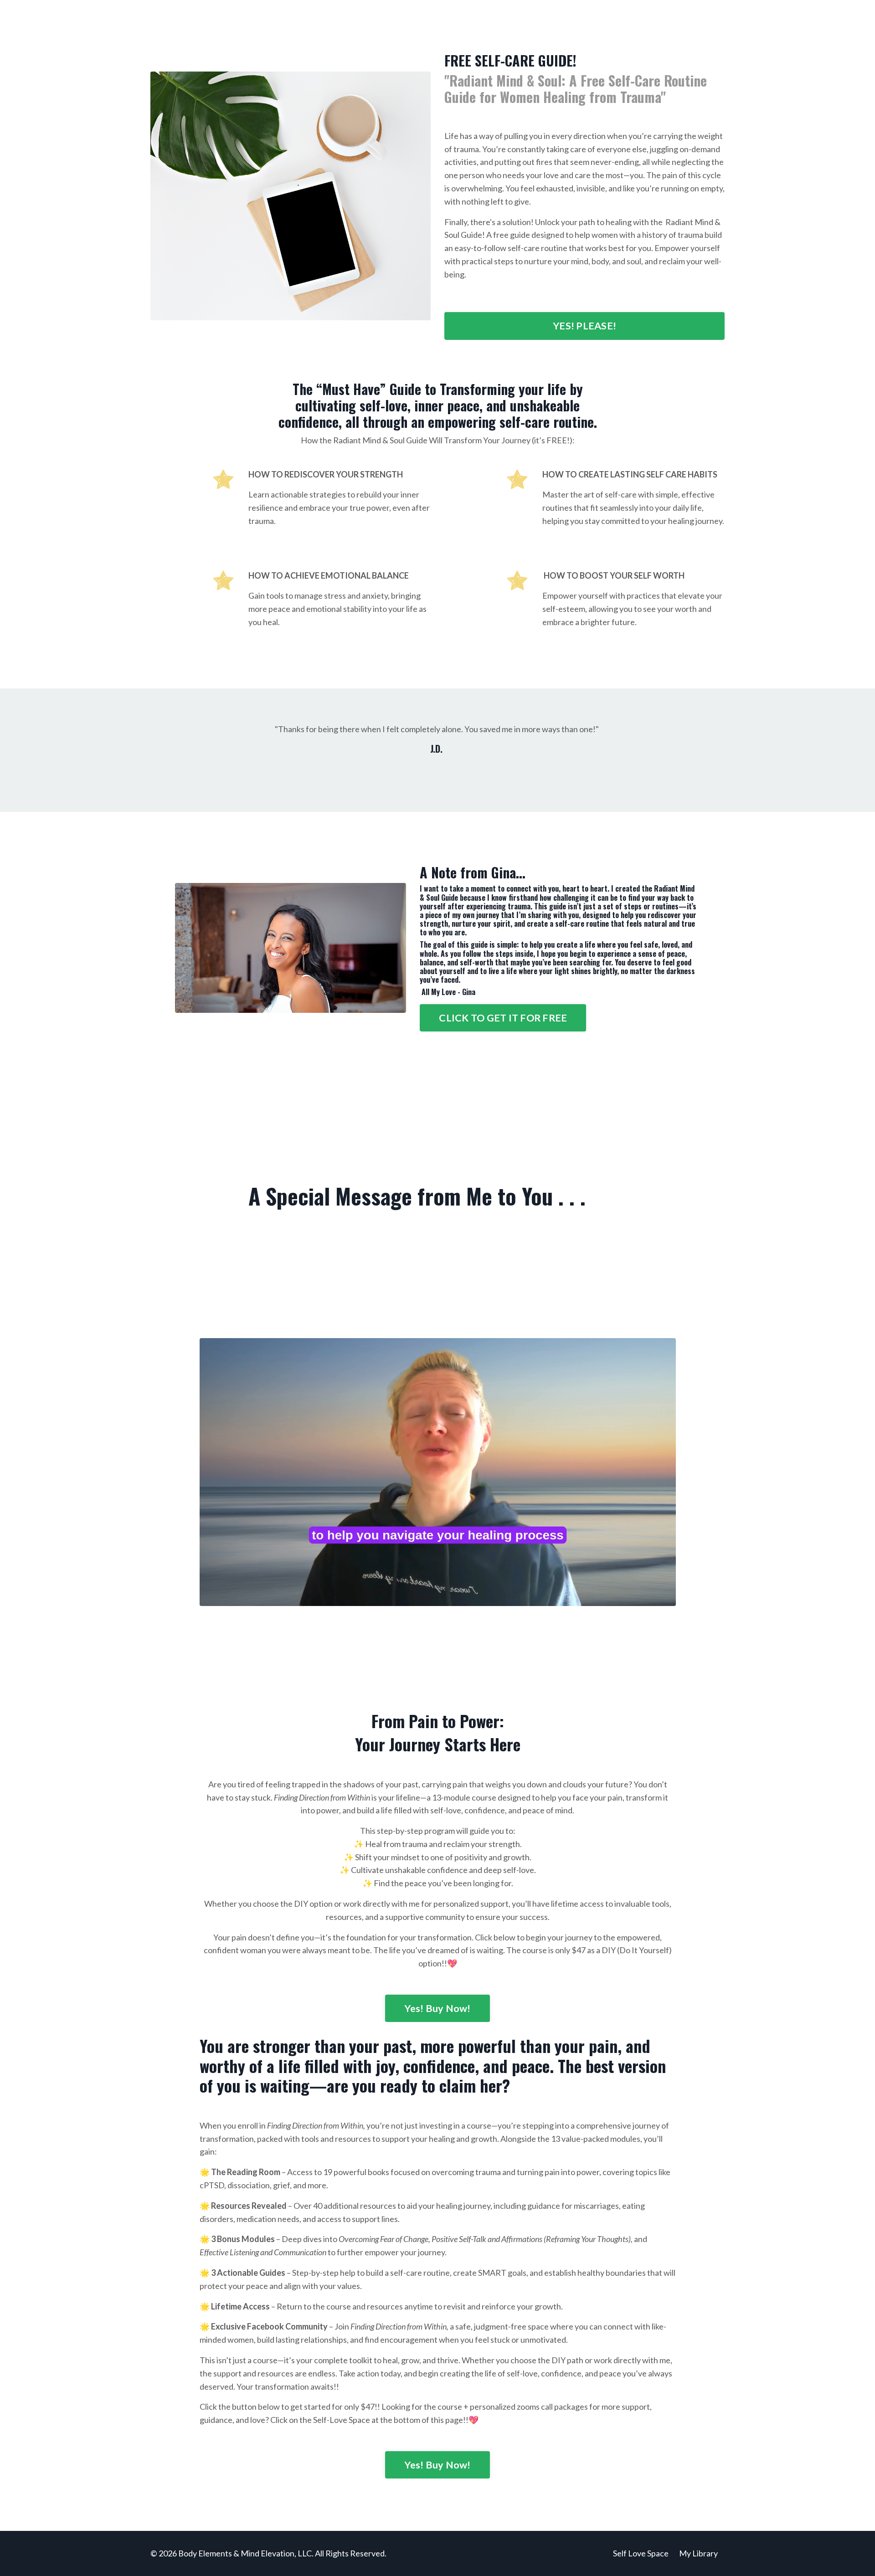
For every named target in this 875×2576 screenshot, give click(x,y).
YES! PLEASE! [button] (584, 326)
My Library (698, 2553)
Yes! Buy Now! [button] (437, 2008)
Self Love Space (641, 2553)
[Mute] (666, 1598)
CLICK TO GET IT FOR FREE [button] (503, 1018)
